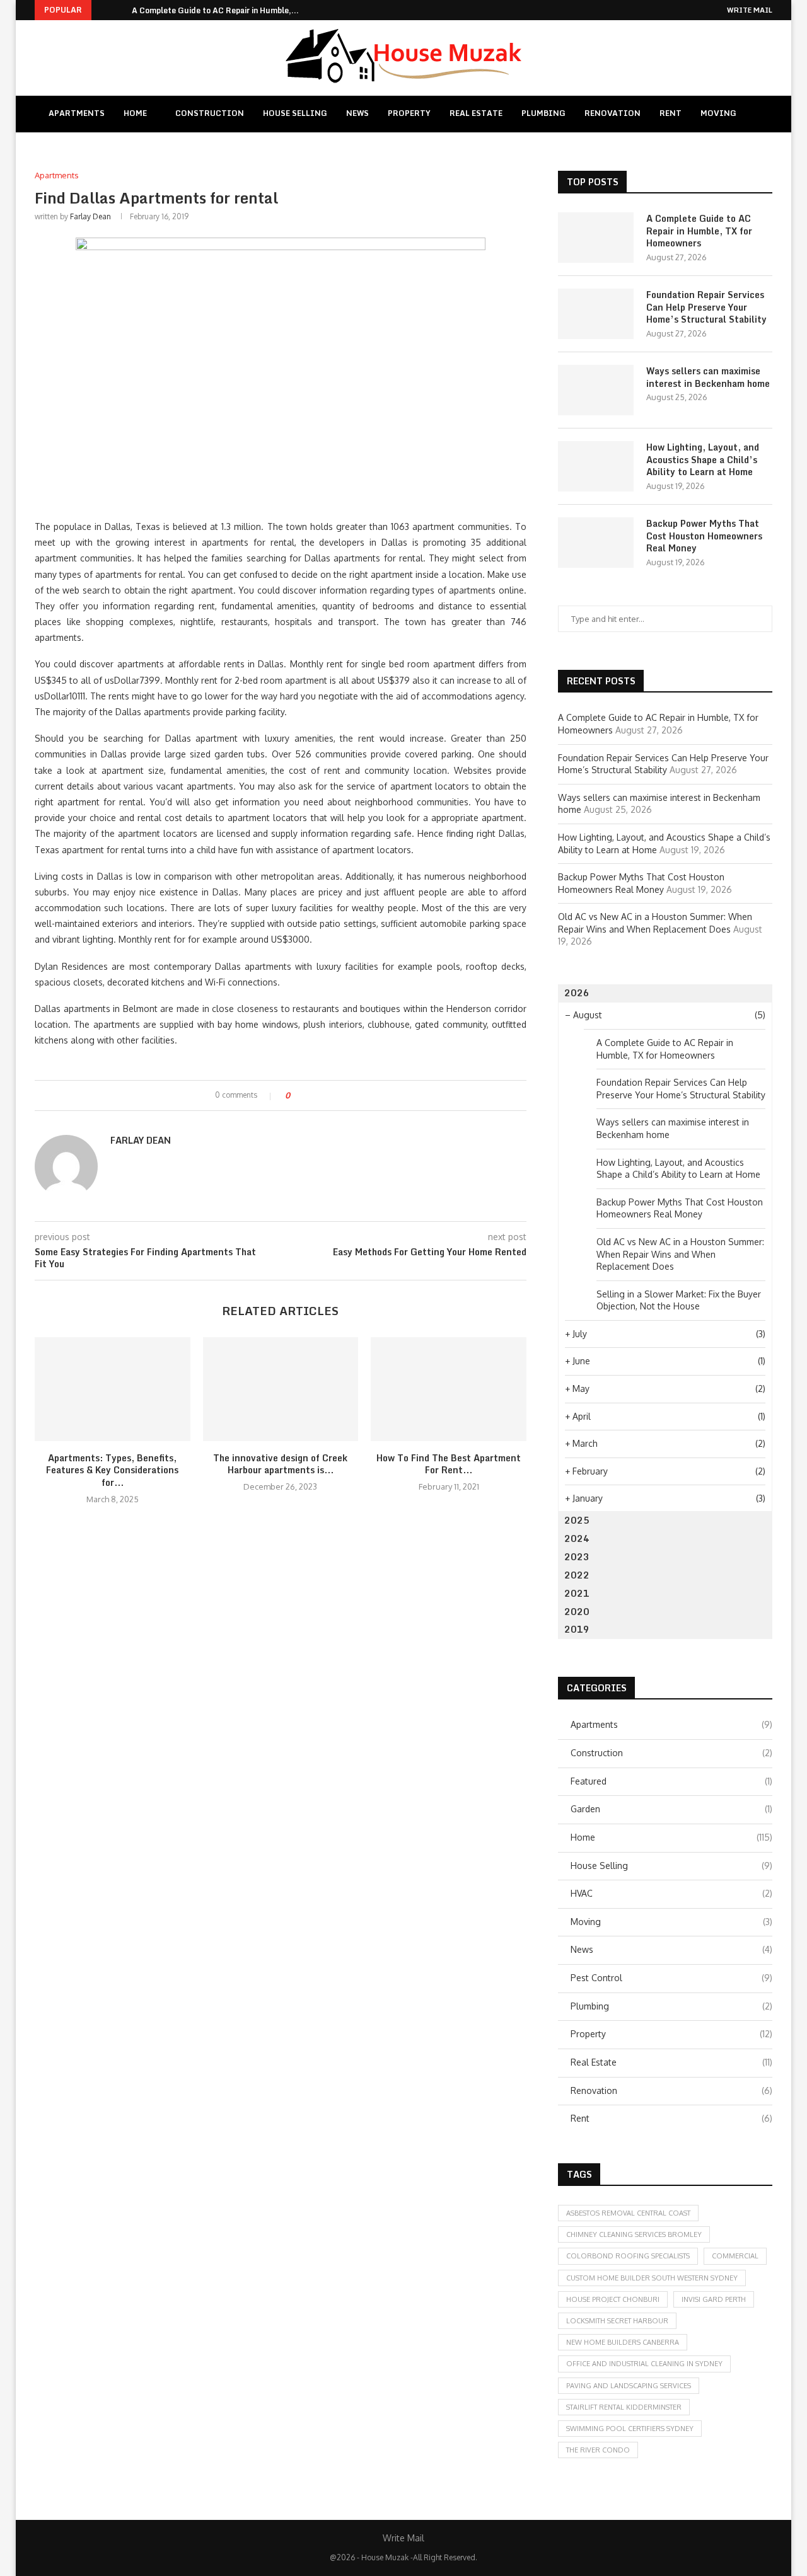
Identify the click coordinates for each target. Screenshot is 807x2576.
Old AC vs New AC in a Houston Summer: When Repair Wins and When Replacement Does (680, 1254)
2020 (577, 1612)
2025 (577, 1520)
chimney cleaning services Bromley (634, 2234)
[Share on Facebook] (311, 1095)
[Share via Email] (346, 1095)
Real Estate (476, 113)
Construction (210, 113)
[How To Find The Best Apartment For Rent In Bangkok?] (449, 1389)
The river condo (598, 2450)
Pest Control (671, 1978)
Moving (718, 113)
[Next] (120, 10)
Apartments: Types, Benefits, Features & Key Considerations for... (112, 1470)
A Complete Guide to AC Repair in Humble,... (215, 10)
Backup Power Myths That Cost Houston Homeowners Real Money (704, 536)
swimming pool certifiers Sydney (630, 2429)
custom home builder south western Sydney (652, 2278)
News (357, 113)
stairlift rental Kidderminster (624, 2407)
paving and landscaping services (629, 2386)
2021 (577, 1593)
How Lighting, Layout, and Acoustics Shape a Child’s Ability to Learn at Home (703, 460)
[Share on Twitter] (322, 1095)
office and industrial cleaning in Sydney (644, 2364)
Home (135, 113)
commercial (735, 2256)
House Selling (295, 113)
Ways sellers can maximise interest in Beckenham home (708, 377)
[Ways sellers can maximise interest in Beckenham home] (596, 390)
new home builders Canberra (623, 2342)
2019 (577, 1629)
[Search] (762, 114)
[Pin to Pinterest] (334, 1095)
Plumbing (543, 113)
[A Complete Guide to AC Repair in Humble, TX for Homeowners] (596, 238)
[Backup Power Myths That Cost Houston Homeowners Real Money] (596, 543)
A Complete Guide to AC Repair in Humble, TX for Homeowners (699, 231)
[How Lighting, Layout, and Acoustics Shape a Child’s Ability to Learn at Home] (596, 466)
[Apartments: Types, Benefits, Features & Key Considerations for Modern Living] (113, 1389)
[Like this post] (297, 1095)
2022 (577, 1575)
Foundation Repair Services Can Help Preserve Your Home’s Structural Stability (706, 307)
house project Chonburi (613, 2299)
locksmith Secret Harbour (617, 2321)
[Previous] (103, 10)
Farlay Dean (90, 216)
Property (409, 113)
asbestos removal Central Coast (628, 2213)
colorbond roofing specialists (628, 2256)
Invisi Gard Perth (714, 2299)
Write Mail (750, 10)
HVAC (671, 1893)
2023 (577, 1557)
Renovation (613, 113)
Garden (671, 1809)
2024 (577, 1538)
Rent (671, 113)
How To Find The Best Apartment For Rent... (449, 1464)
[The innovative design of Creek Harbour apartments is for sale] (281, 1389)
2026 (577, 993)
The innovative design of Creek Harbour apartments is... (280, 1464)
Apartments (77, 113)
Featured (671, 1781)
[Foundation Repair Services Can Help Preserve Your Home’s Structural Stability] (596, 314)
